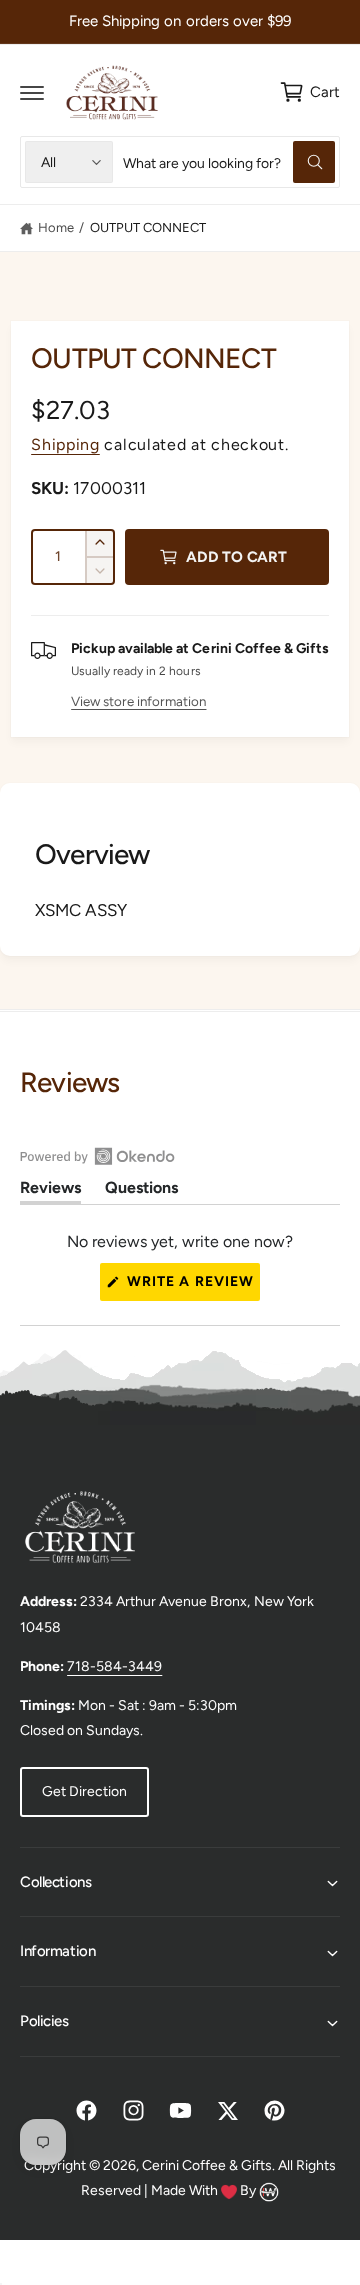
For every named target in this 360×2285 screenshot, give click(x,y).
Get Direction (84, 1791)
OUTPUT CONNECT (148, 227)
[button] (32, 92)
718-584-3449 (114, 1666)
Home (56, 227)
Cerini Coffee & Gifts (207, 2165)
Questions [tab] (141, 1191)
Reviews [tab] (50, 1191)
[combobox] (229, 162)
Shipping (65, 444)
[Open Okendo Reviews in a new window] (97, 1156)
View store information (138, 701)
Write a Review (192, 1286)
